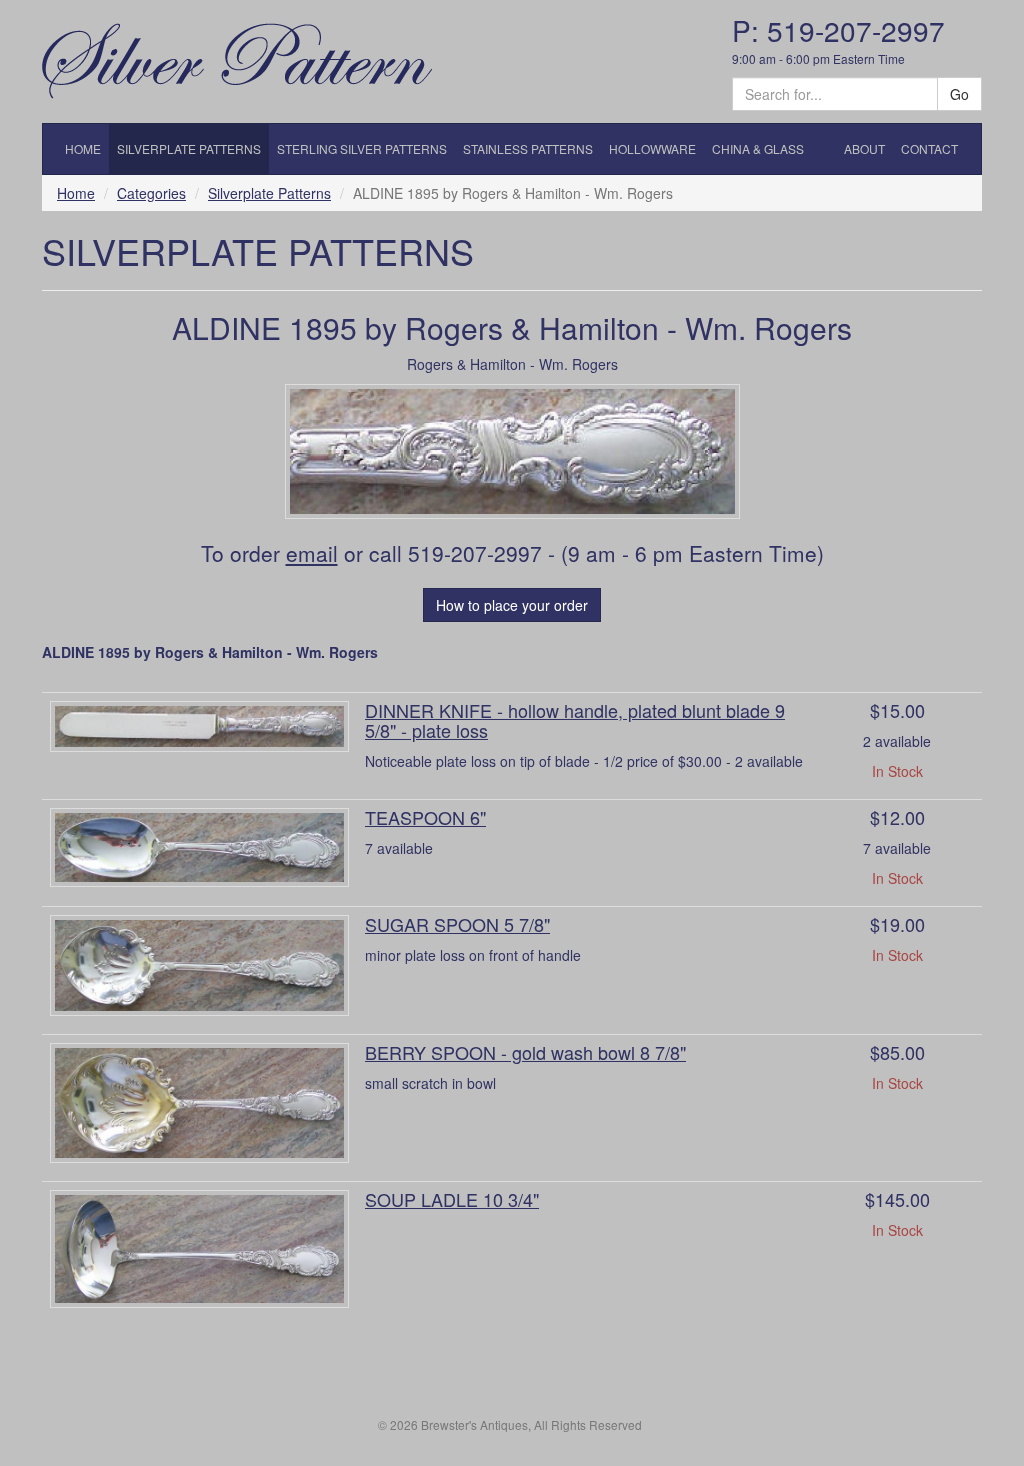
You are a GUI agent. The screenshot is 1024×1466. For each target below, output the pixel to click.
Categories (151, 193)
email (312, 553)
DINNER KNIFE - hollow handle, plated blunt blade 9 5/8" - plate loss (575, 720)
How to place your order (512, 605)
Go (959, 94)
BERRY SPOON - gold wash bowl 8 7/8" (525, 1052)
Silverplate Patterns (269, 193)
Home (76, 193)
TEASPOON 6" (425, 817)
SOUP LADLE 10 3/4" (452, 1199)
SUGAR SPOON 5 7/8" (457, 924)
